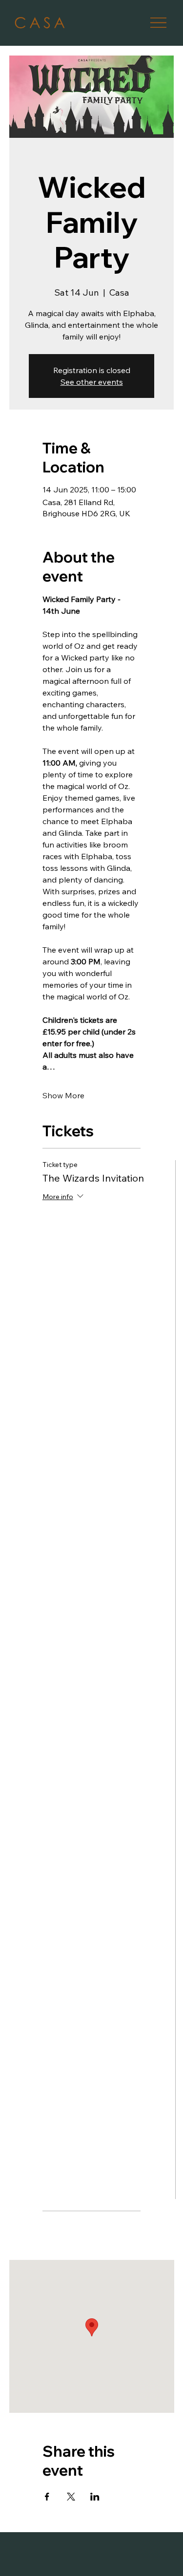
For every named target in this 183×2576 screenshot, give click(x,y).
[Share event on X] (71, 2497)
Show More (63, 1095)
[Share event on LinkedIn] (95, 2497)
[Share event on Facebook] (47, 2497)
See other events (92, 382)
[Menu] (158, 23)
